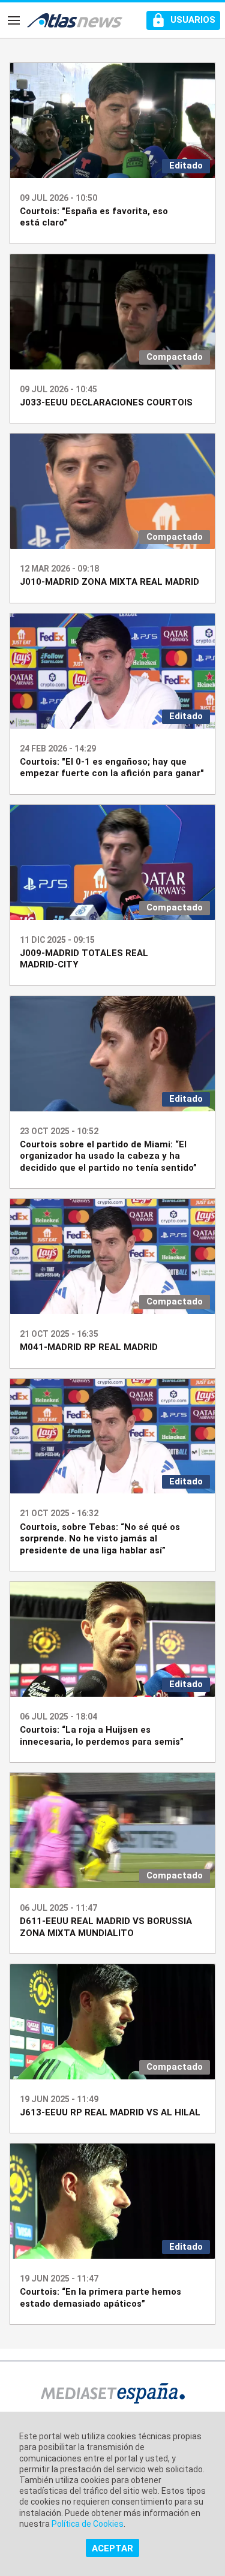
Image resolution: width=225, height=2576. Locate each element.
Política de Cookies (88, 2524)
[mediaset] (113, 2395)
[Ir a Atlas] (75, 20)
